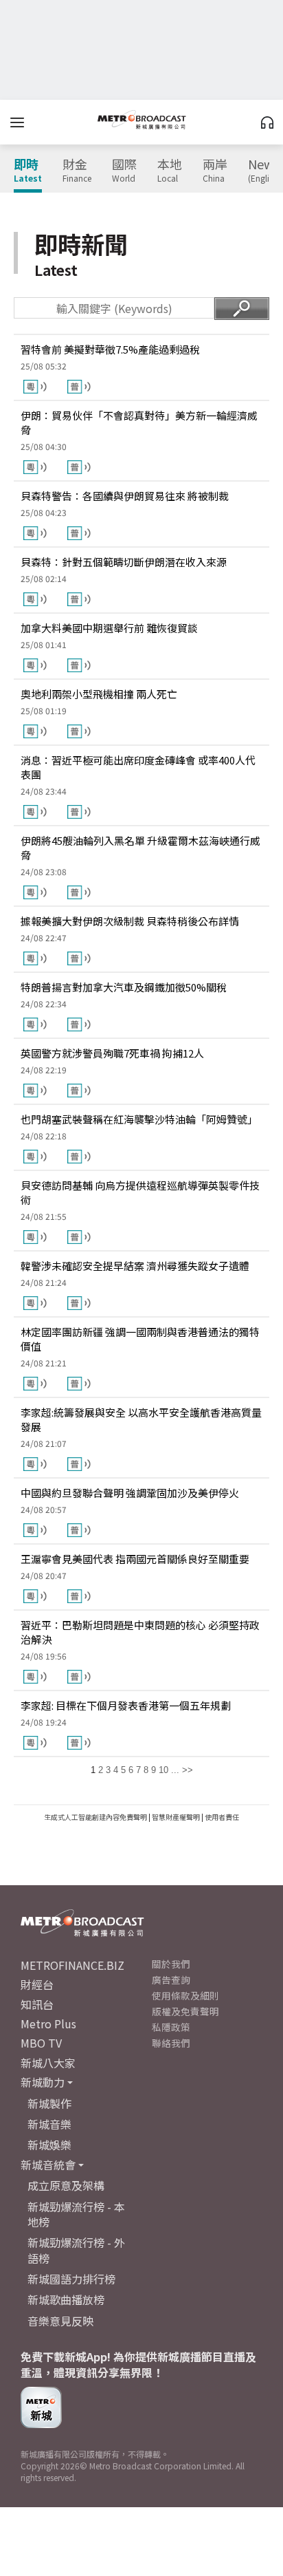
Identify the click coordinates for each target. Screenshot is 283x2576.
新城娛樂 (49, 2145)
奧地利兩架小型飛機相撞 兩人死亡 (99, 694)
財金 (77, 171)
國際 (124, 171)
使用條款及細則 (185, 1995)
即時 (28, 171)
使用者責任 (222, 1817)
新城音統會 (48, 2165)
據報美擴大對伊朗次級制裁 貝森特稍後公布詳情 (130, 921)
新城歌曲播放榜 (66, 2299)
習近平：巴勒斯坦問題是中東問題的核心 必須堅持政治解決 (140, 1632)
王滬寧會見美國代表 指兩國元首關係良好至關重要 (135, 1559)
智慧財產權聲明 (176, 1817)
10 (163, 1770)
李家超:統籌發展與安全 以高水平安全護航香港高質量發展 (141, 1419)
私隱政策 (171, 2027)
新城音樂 (49, 2124)
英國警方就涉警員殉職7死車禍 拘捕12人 (112, 1053)
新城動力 (43, 2082)
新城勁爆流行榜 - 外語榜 (76, 2250)
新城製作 (49, 2103)
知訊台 (37, 2004)
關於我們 (171, 1964)
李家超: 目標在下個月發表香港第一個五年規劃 (126, 1705)
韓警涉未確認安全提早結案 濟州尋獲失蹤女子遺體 (135, 1266)
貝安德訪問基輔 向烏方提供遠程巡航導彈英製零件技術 (140, 1192)
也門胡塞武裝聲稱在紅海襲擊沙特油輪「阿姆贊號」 (139, 1119)
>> (188, 1770)
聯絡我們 (171, 2043)
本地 (170, 171)
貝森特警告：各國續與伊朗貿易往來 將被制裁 (125, 496)
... (175, 1770)
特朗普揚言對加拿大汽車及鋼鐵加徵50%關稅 (124, 987)
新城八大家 (48, 2063)
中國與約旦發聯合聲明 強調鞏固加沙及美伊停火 (130, 1493)
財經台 (37, 1984)
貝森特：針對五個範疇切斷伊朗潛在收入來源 (124, 562)
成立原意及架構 (66, 2185)
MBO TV (41, 2043)
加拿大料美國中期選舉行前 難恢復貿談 (109, 628)
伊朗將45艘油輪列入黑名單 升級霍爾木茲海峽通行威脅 (140, 848)
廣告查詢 (171, 1979)
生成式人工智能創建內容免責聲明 (95, 1817)
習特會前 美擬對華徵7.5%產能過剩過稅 (110, 349)
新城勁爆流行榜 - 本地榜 (76, 2214)
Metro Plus (48, 2024)
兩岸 (215, 171)
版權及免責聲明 (185, 2011)
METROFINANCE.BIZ (72, 1965)
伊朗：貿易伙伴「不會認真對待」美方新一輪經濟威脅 (139, 422)
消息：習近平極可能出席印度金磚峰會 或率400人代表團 (138, 767)
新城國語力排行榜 (71, 2279)
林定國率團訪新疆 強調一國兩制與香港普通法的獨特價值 (140, 1339)
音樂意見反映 (60, 2321)
